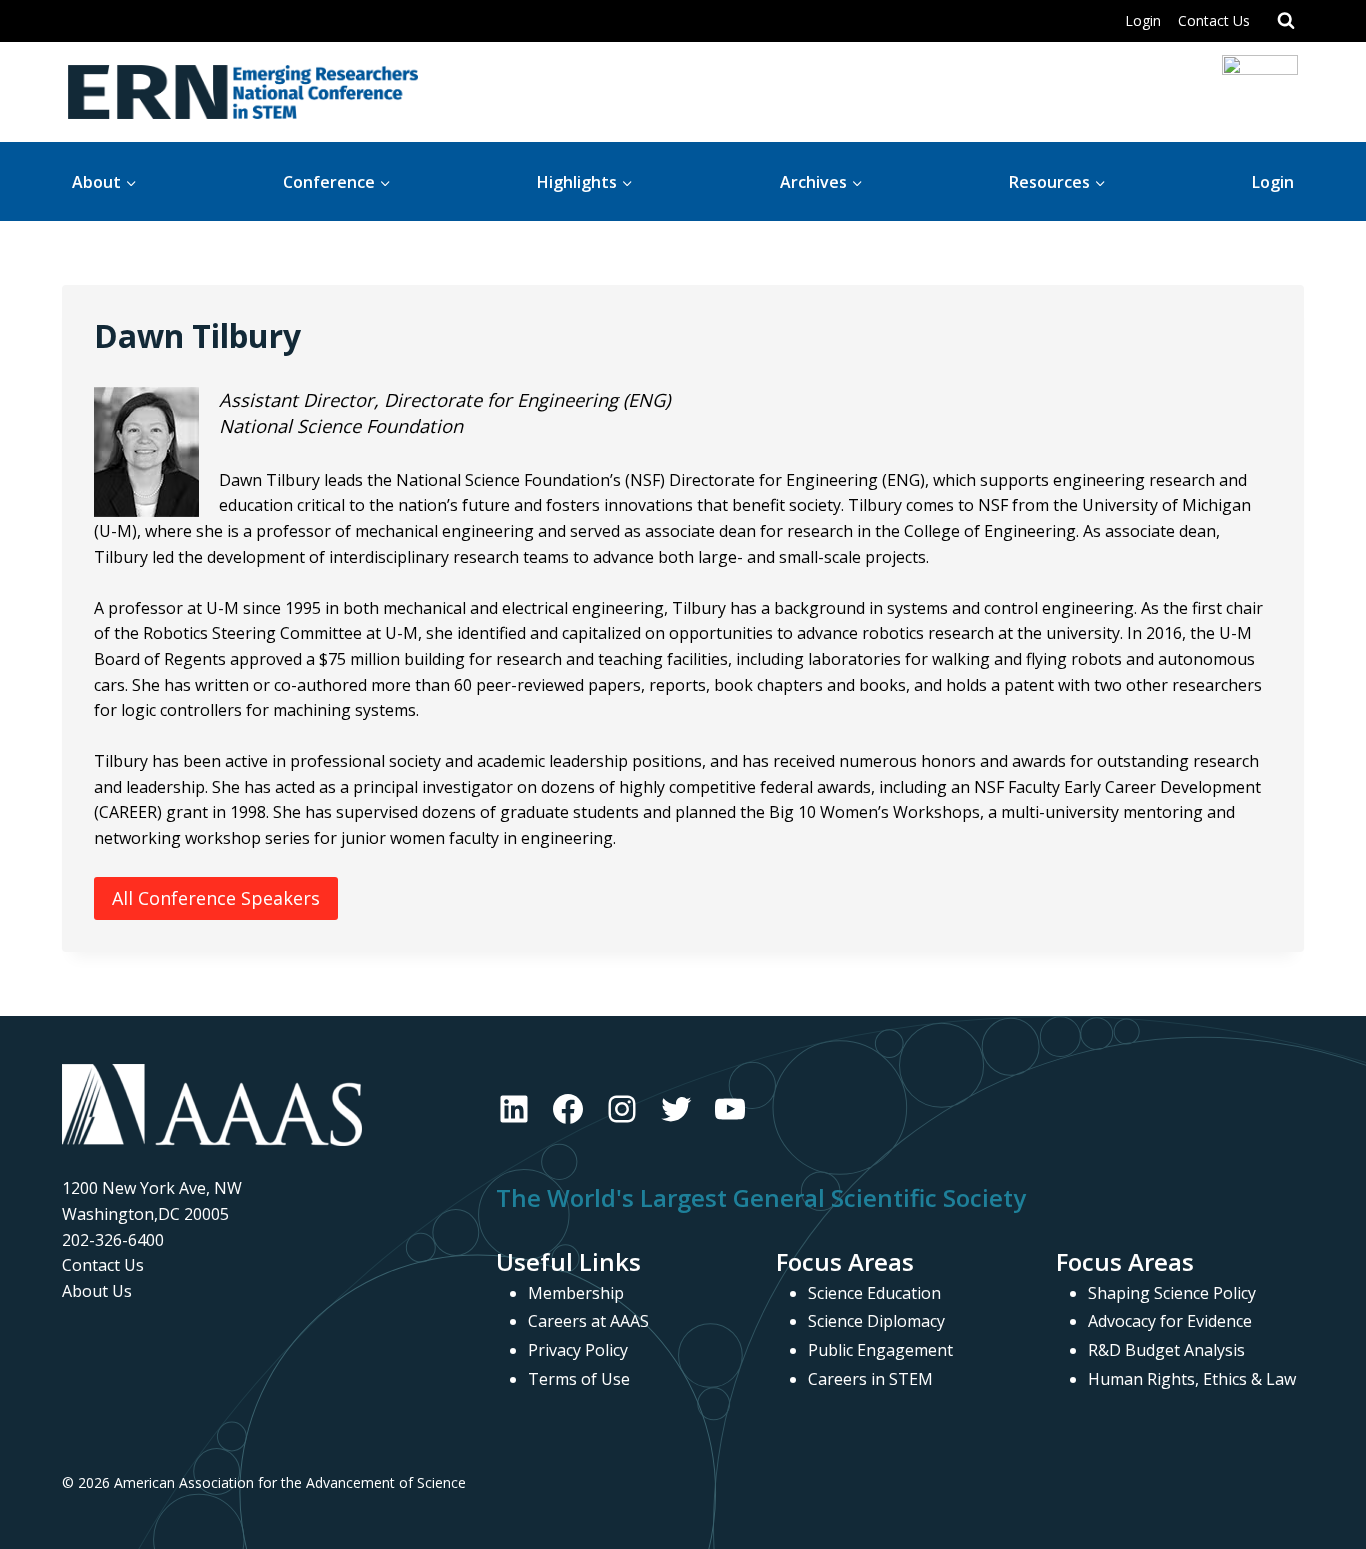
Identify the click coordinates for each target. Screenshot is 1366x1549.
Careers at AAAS (588, 1321)
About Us (97, 1291)
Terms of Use (579, 1379)
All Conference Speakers (216, 898)
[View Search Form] (1286, 21)
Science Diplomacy (876, 1321)
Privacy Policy (578, 1350)
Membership (576, 1293)
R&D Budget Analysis (1166, 1350)
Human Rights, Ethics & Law (1192, 1379)
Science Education (874, 1293)
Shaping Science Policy (1172, 1293)
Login (1143, 20)
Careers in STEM (870, 1379)
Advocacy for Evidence (1170, 1321)
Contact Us (1214, 20)
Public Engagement (880, 1350)
